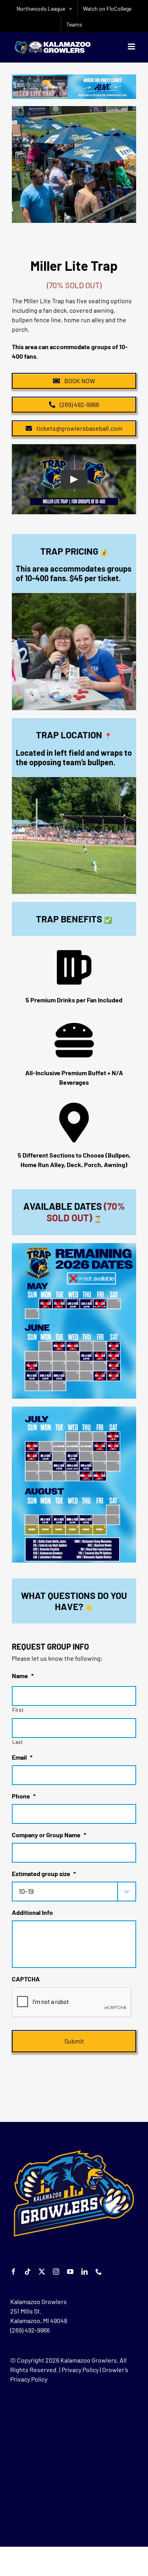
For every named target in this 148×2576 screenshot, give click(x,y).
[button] (18, 165)
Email (22, 1757)
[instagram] (56, 2272)
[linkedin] (84, 2272)
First (18, 1710)
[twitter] (42, 2272)
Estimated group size (44, 1874)
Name (23, 1676)
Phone (24, 1796)
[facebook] (13, 2272)
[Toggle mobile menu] (132, 47)
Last (18, 1742)
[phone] (99, 2272)
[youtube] (70, 2272)
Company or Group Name (49, 1835)
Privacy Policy (80, 2370)
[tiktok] (28, 2272)
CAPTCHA (26, 1979)
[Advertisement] (74, 2465)
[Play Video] (74, 479)
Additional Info (32, 1912)
